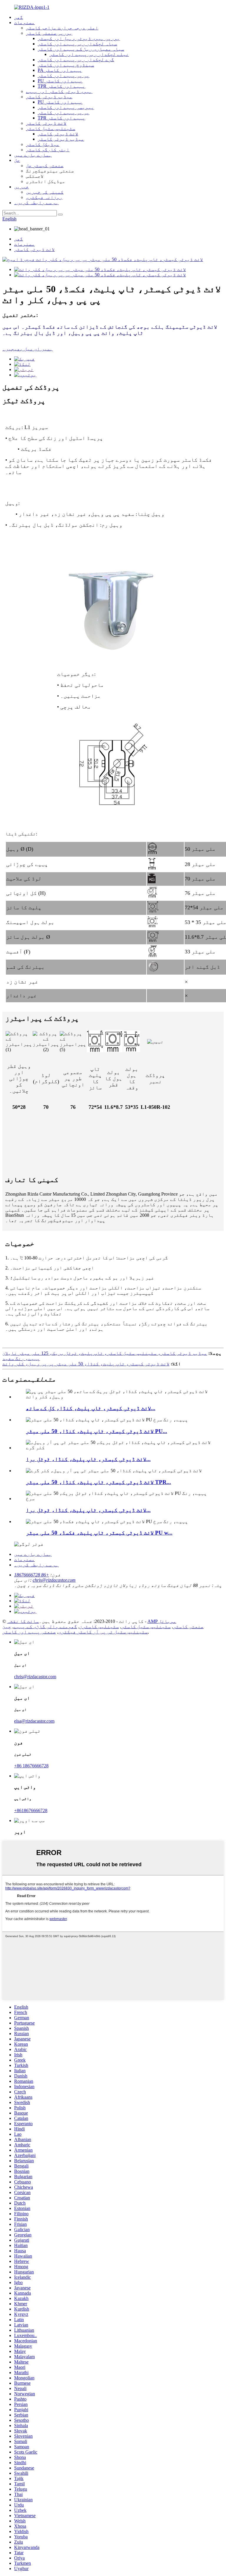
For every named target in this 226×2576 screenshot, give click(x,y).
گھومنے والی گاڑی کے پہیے (45, 1627)
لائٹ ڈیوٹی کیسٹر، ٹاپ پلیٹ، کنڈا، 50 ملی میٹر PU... (97, 1431)
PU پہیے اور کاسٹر (60, 81)
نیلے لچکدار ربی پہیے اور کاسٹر (89, 54)
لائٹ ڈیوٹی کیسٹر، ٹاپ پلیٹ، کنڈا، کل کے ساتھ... (91, 1408)
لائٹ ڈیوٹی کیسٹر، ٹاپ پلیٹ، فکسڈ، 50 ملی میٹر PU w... (99, 1533)
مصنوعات (24, 23)
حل (17, 160)
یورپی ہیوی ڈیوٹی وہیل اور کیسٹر (79, 38)
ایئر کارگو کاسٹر (48, 150)
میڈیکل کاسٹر (43, 144)
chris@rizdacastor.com (54, 1580)
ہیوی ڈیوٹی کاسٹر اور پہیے (59, 91)
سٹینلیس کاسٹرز (99, 1627)
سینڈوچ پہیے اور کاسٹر (66, 65)
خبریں (21, 187)
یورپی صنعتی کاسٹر (49, 33)
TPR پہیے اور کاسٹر (62, 86)
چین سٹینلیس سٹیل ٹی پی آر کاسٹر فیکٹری (75, 1629)
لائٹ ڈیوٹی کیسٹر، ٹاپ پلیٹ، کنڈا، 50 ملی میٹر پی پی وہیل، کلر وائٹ (86, 1364)
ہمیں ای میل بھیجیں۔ (28, 349)
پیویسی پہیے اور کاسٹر (66, 107)
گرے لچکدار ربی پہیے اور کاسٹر (76, 60)
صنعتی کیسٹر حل (45, 166)
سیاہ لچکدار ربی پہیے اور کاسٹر (77, 44)
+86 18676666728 (32, 1575)
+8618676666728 (31, 1810)
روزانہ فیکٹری (44, 197)
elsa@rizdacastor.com (34, 1721)
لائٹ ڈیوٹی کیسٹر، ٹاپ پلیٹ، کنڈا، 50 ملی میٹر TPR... (98, 1482)
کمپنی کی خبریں (45, 192)
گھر (19, 17)
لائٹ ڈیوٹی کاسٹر (46, 123)
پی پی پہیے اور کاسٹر (64, 75)
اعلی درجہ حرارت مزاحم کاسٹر (62, 28)
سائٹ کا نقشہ (23, 1621)
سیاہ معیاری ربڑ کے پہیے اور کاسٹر (81, 49)
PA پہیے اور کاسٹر (60, 70)
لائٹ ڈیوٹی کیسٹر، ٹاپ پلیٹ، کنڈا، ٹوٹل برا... (88, 1459)
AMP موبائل (162, 1621)
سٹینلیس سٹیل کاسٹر (51, 128)
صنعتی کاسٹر (188, 1627)
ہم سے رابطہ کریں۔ (36, 203)
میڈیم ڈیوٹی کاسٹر (49, 97)
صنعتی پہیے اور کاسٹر (29, 1632)
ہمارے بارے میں (33, 155)
